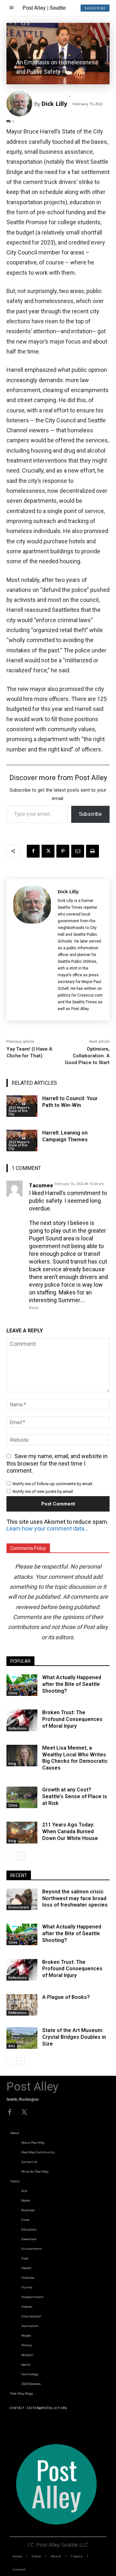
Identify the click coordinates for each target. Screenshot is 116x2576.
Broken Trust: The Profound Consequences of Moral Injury (72, 1719)
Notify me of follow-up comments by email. (53, 1484)
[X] (48, 851)
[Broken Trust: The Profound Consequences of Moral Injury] (22, 1720)
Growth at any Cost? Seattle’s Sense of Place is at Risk (75, 1796)
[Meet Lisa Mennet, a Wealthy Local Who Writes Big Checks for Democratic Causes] (22, 1756)
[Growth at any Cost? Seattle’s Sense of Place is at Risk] (22, 1797)
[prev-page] (10, 1856)
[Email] (78, 851)
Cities (13, 1693)
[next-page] (21, 1856)
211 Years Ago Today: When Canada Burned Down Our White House (70, 1831)
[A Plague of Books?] (22, 2005)
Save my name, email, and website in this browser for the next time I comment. (57, 1463)
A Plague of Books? (66, 1997)
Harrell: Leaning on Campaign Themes (65, 1136)
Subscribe (90, 814)
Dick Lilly (54, 104)
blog (12, 1763)
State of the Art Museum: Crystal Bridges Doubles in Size (74, 2037)
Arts (12, 2046)
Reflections (18, 1728)
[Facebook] (33, 851)
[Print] (92, 851)
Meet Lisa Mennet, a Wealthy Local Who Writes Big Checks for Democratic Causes (75, 1758)
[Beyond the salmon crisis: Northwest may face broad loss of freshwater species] (22, 1899)
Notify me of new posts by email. (43, 1491)
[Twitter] (24, 2112)
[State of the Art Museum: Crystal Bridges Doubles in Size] (22, 2038)
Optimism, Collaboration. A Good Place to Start (87, 1056)
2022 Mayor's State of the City (19, 1111)
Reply (34, 1308)
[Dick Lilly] (20, 104)
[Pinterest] (63, 851)
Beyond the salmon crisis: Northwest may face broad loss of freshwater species (75, 1898)
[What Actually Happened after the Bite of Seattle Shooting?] (22, 1685)
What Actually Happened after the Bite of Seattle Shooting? (72, 1684)
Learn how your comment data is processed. (48, 1528)
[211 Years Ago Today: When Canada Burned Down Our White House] (22, 1832)
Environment (19, 1907)
